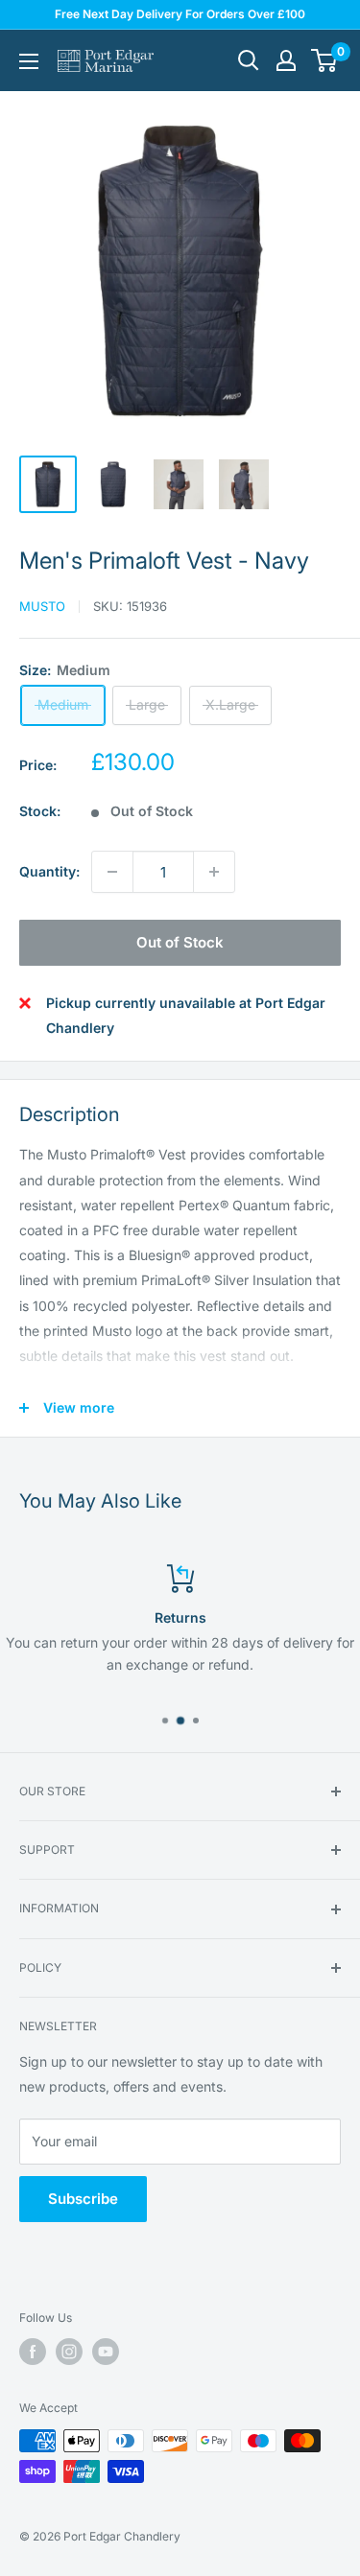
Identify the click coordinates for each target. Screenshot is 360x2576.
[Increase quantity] (214, 872)
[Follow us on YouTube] (106, 2352)
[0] (325, 60)
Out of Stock (180, 942)
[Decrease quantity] (112, 872)
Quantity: (49, 871)
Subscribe (83, 2199)
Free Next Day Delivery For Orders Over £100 (180, 14)
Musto (42, 606)
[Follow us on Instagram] (69, 2352)
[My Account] (286, 60)
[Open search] (249, 60)
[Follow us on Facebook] (33, 2352)
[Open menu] (29, 61)
